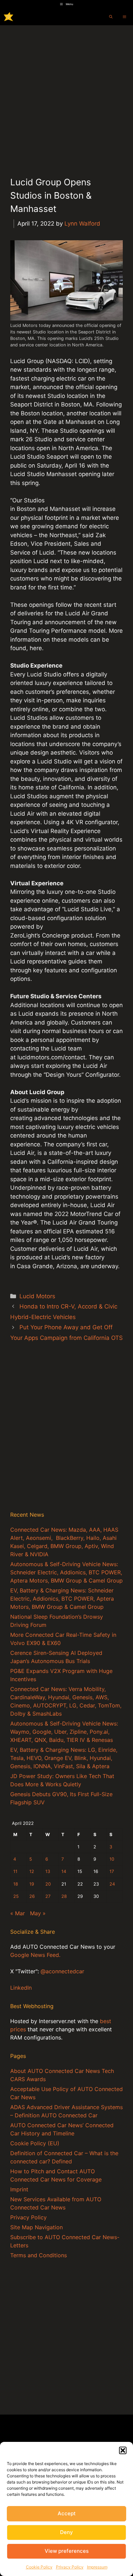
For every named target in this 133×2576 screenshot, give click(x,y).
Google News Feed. (35, 1955)
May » (38, 1913)
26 (32, 1896)
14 (64, 1871)
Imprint (19, 2189)
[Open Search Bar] (111, 17)
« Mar (18, 1913)
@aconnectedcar (62, 1971)
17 (112, 1871)
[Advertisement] (66, 95)
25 (16, 1896)
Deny (66, 2532)
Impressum (97, 2567)
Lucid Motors (37, 1296)
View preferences (67, 2551)
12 (32, 1871)
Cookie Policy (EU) (35, 2143)
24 (112, 1884)
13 (48, 1871)
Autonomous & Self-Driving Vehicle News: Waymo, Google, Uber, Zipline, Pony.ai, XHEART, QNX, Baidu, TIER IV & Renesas (64, 1732)
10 (112, 1859)
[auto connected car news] (9, 17)
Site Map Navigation (36, 2227)
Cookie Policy (39, 2567)
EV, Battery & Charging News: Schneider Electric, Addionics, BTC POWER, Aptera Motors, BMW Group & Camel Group (62, 1599)
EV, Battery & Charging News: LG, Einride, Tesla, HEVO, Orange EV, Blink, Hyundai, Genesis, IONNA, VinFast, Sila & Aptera (64, 1758)
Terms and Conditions (39, 2255)
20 (48, 1884)
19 (32, 1884)
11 (15, 1871)
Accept (67, 2513)
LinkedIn (21, 1988)
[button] (123, 2450)
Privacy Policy (70, 2567)
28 (64, 1896)
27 (48, 1896)
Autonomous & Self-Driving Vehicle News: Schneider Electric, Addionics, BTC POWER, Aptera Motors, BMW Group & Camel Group (66, 1572)
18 (16, 1884)
